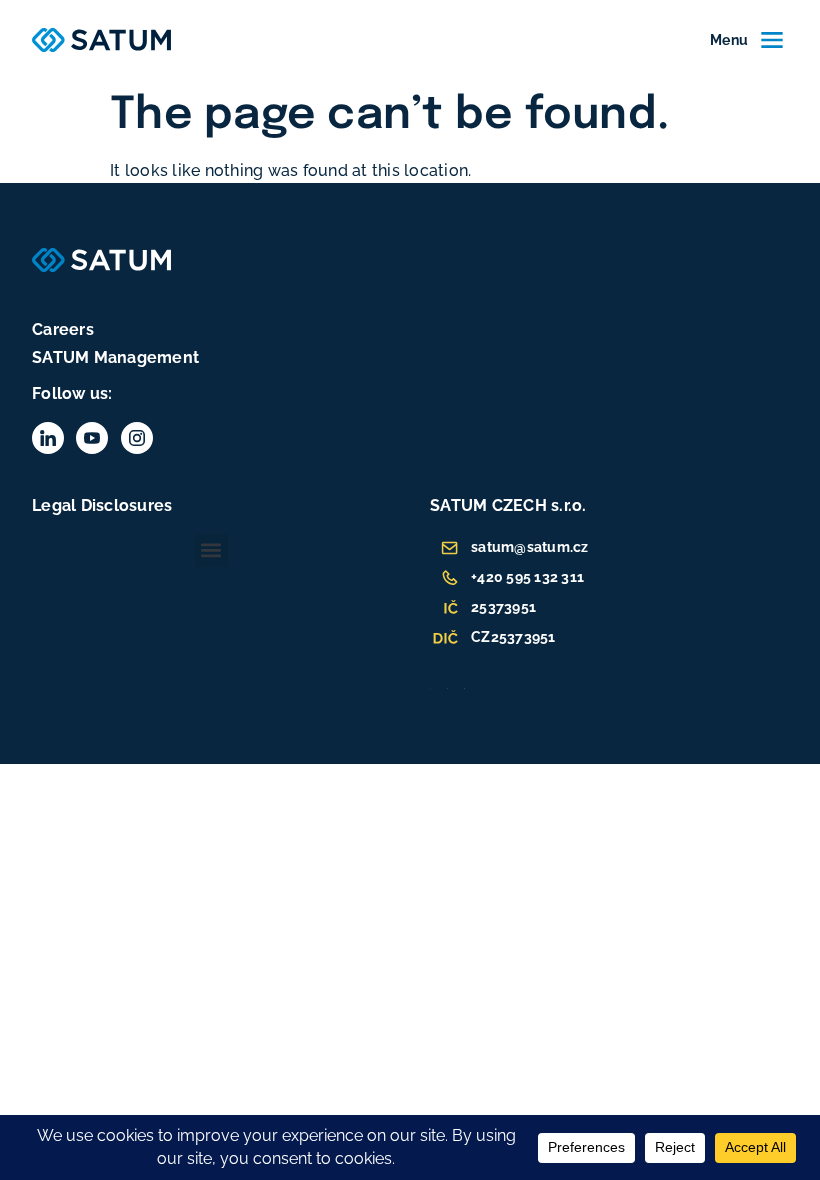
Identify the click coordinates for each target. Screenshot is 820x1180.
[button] (211, 550)
